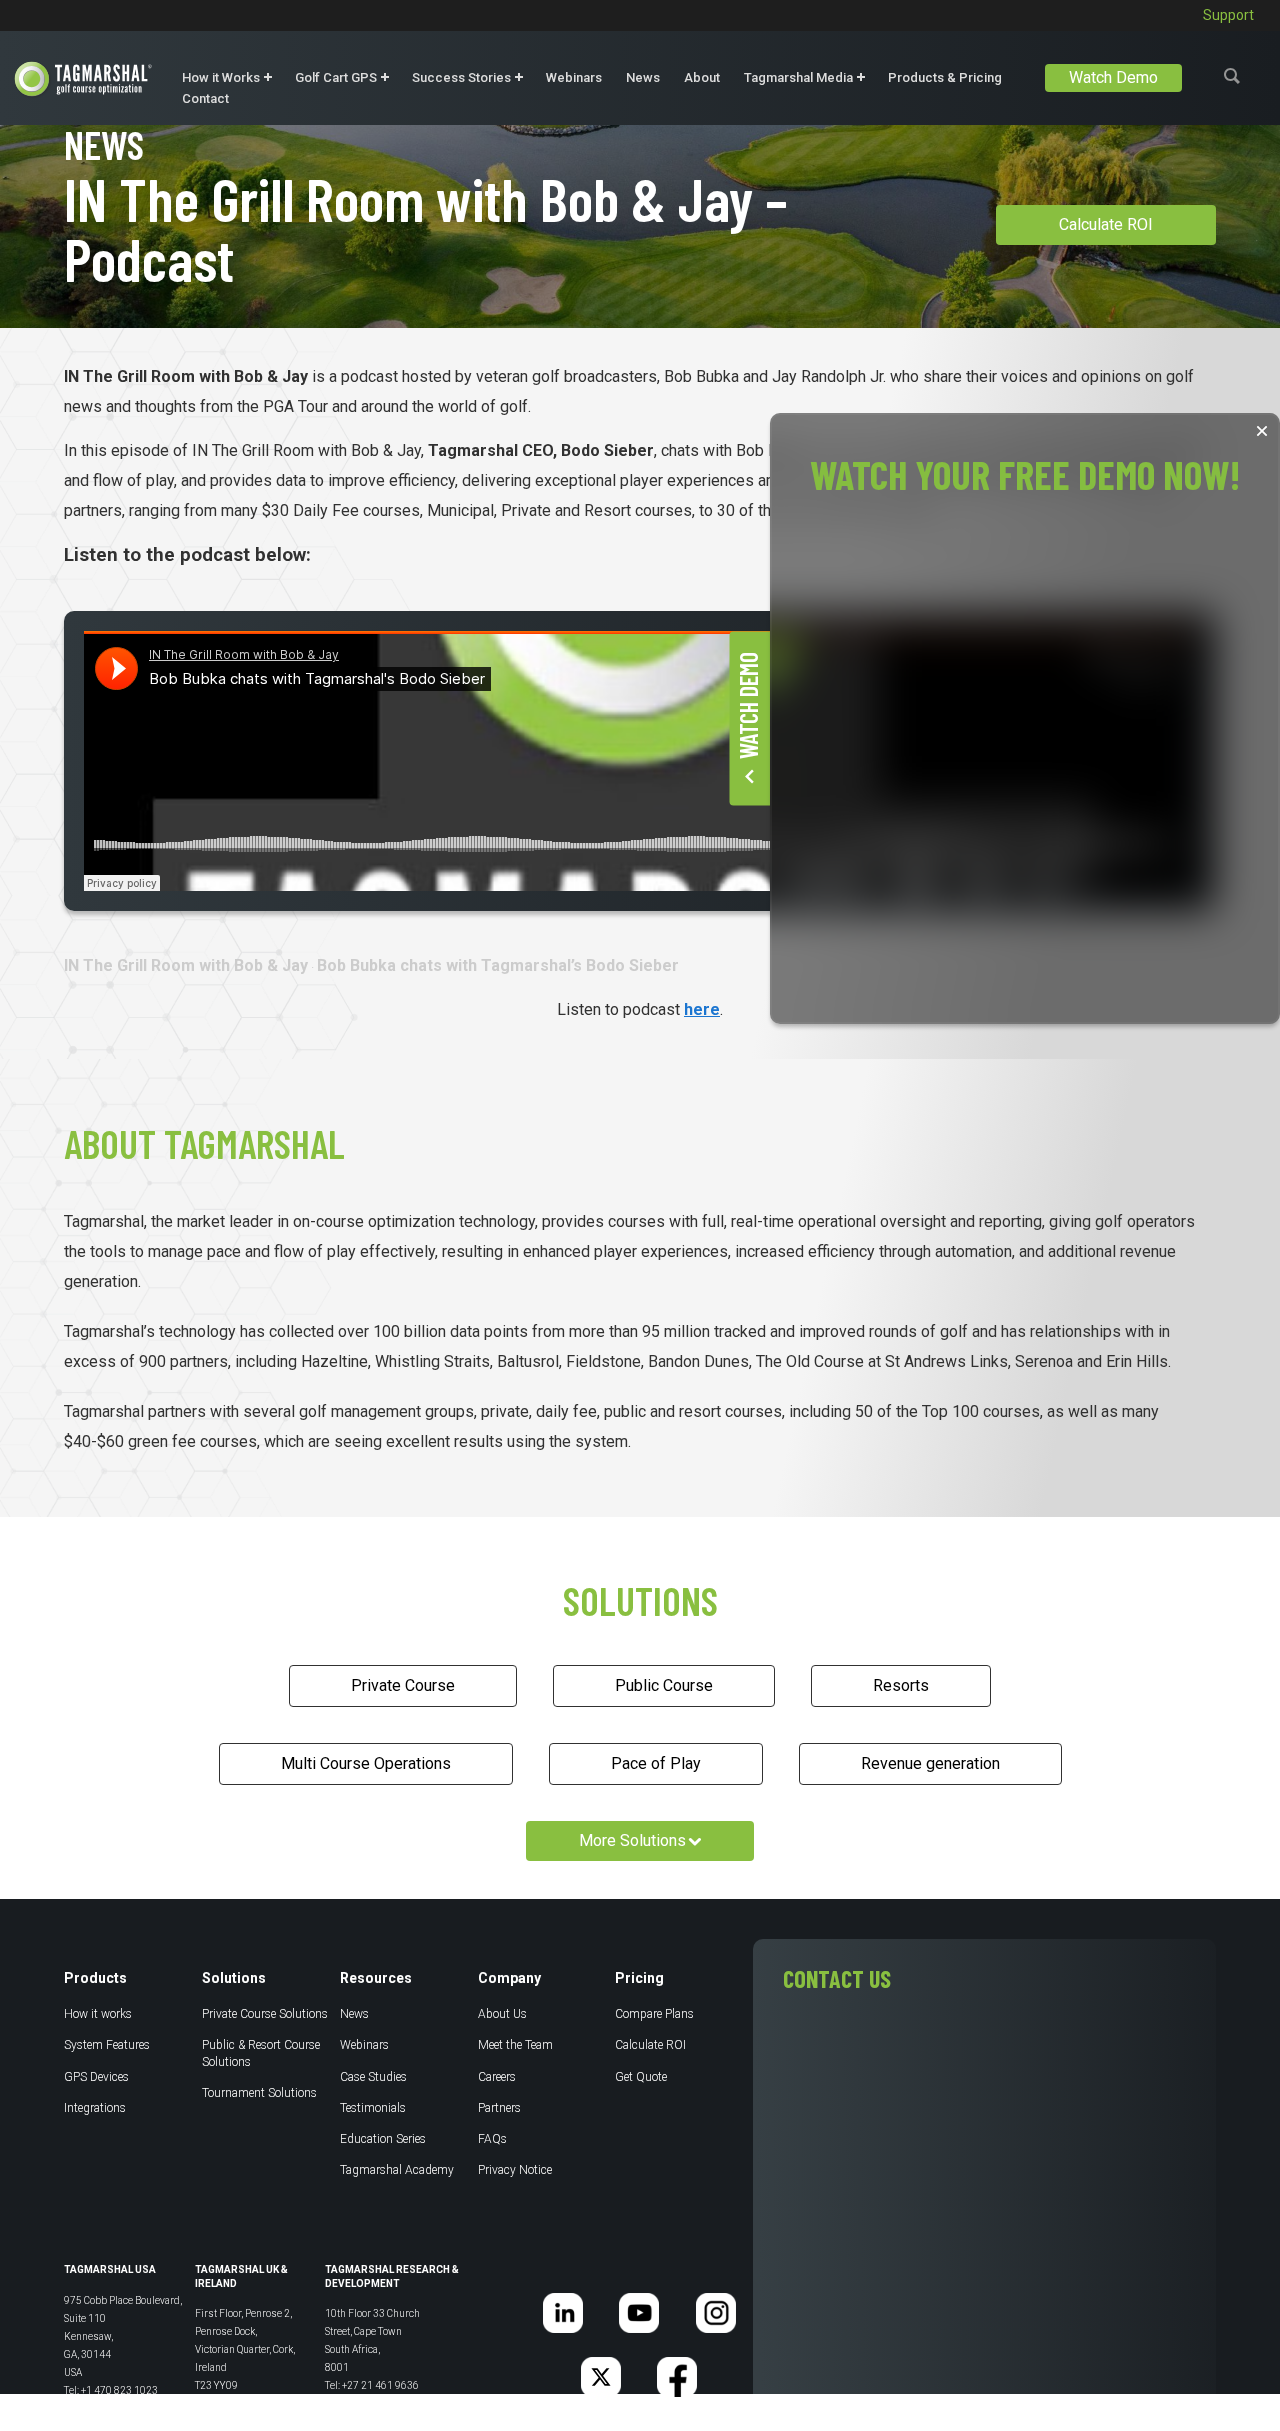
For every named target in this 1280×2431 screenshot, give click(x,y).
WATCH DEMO (747, 705)
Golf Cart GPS (336, 77)
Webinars (574, 77)
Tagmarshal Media (798, 77)
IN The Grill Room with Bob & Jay (186, 965)
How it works (98, 2014)
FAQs (492, 2139)
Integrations (95, 2108)
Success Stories (461, 77)
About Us (502, 2014)
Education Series (383, 2139)
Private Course (403, 1685)
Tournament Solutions (259, 2093)
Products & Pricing (945, 77)
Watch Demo (1113, 77)
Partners (499, 2108)
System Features (107, 2045)
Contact (205, 98)
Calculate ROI (1106, 224)
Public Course (664, 1685)
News (643, 77)
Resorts (901, 1685)
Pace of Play (656, 1763)
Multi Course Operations (366, 1763)
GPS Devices (96, 2077)
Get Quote (641, 2077)
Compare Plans (654, 2014)
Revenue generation (930, 1763)
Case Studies (373, 2077)
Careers (497, 2077)
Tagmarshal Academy (397, 2170)
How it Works (221, 77)
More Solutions (632, 1840)
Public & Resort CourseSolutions (261, 2053)
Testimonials (373, 2108)
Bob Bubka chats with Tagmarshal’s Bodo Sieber (498, 965)
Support (1228, 15)
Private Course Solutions (265, 2014)
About (702, 77)
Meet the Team (515, 2045)
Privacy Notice (515, 2170)
